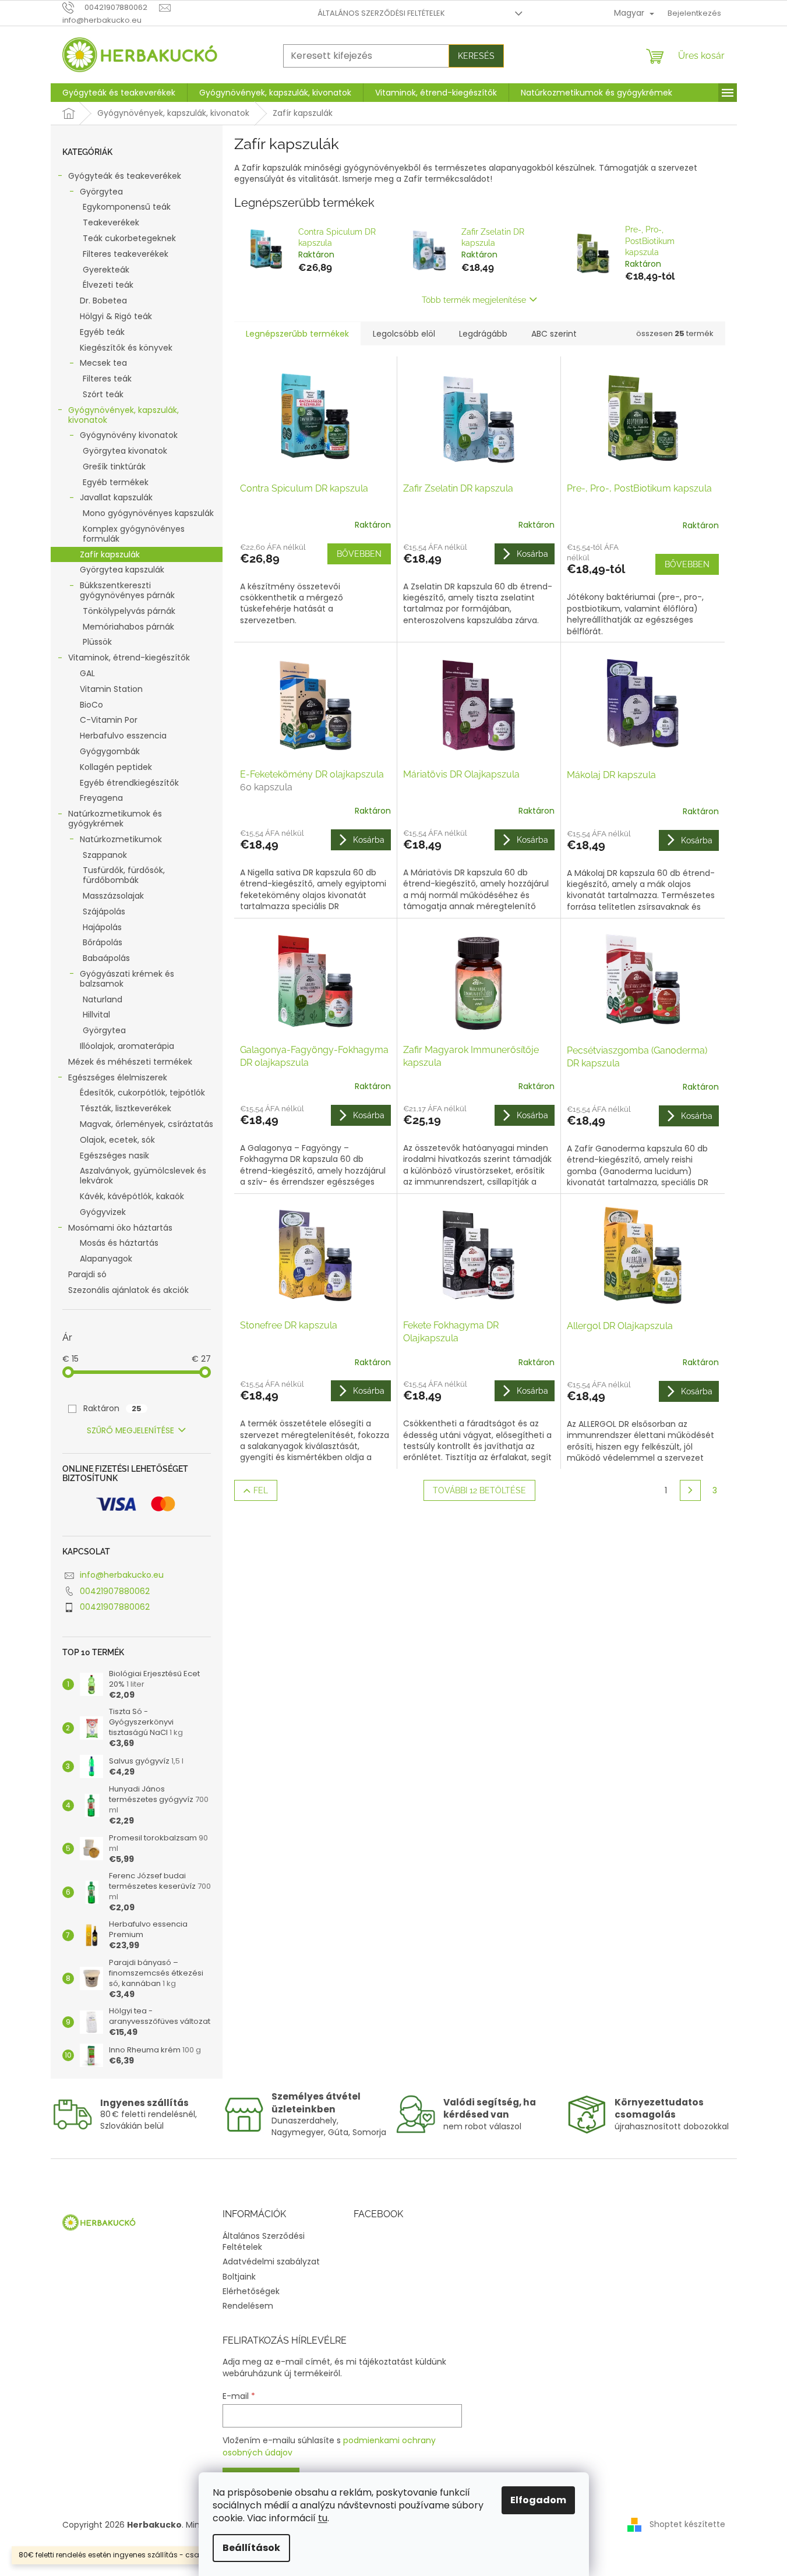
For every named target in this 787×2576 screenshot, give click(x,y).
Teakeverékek (111, 222)
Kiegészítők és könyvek (126, 348)
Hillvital (96, 1015)
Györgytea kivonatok (125, 451)
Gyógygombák (110, 751)
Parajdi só (87, 1274)
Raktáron (112, 1408)
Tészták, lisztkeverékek (126, 1108)
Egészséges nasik (114, 1156)
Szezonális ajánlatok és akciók (128, 1290)
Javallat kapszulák (116, 497)
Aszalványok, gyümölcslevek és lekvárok (143, 1176)
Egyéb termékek (116, 482)
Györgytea (101, 192)
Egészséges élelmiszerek (118, 1077)
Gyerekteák (106, 270)
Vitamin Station (111, 689)
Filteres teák (107, 379)
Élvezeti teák (108, 285)
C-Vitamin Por (109, 720)
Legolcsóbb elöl (404, 334)
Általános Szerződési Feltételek (381, 13)
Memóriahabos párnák (128, 627)
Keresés (476, 56)
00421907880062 (115, 1591)
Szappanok (105, 855)
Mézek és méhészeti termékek (130, 1062)
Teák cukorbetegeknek (129, 238)
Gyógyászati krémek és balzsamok (127, 979)
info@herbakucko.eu (122, 1575)
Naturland (103, 999)
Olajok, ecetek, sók (117, 1140)
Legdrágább (483, 334)
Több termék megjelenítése (474, 300)
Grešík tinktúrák (114, 467)
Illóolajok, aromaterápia (127, 1046)
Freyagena (101, 798)
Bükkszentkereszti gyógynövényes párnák (127, 590)
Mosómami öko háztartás (120, 1228)
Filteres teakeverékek (126, 254)
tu (323, 2518)
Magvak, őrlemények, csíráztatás (147, 1124)
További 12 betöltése (479, 1490)
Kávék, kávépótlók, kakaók (132, 1196)
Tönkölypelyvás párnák (129, 611)
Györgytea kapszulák (122, 570)
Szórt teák (103, 394)
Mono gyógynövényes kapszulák (148, 513)
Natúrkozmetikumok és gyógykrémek (115, 819)
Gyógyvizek (103, 1212)
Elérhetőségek (251, 2291)
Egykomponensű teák (127, 207)
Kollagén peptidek (116, 767)
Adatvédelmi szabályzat (271, 2261)
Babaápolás (106, 958)
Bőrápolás (103, 942)
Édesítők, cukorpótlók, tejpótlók (142, 1093)
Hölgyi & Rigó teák (116, 316)
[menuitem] (119, 93)
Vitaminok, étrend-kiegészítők (129, 658)
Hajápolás (102, 927)
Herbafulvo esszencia (123, 736)
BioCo (91, 705)
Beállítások (251, 2548)
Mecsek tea (103, 363)
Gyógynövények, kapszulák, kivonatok (123, 415)
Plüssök (97, 642)
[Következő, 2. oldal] (690, 1490)
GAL (87, 673)
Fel (261, 1490)
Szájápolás (104, 911)
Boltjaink (239, 2277)
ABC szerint (554, 334)
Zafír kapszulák (110, 554)
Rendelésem (248, 2306)
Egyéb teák (102, 332)
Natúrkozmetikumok (121, 839)
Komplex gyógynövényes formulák (134, 534)
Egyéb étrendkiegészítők (129, 783)
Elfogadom (538, 2500)
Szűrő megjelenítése (130, 1430)
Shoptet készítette (687, 2524)
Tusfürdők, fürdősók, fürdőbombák (124, 875)
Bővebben (359, 554)
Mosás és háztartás (119, 1243)
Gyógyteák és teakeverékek (125, 176)
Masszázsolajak (113, 896)
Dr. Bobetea (103, 301)
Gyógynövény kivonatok (129, 435)
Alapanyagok (106, 1259)
